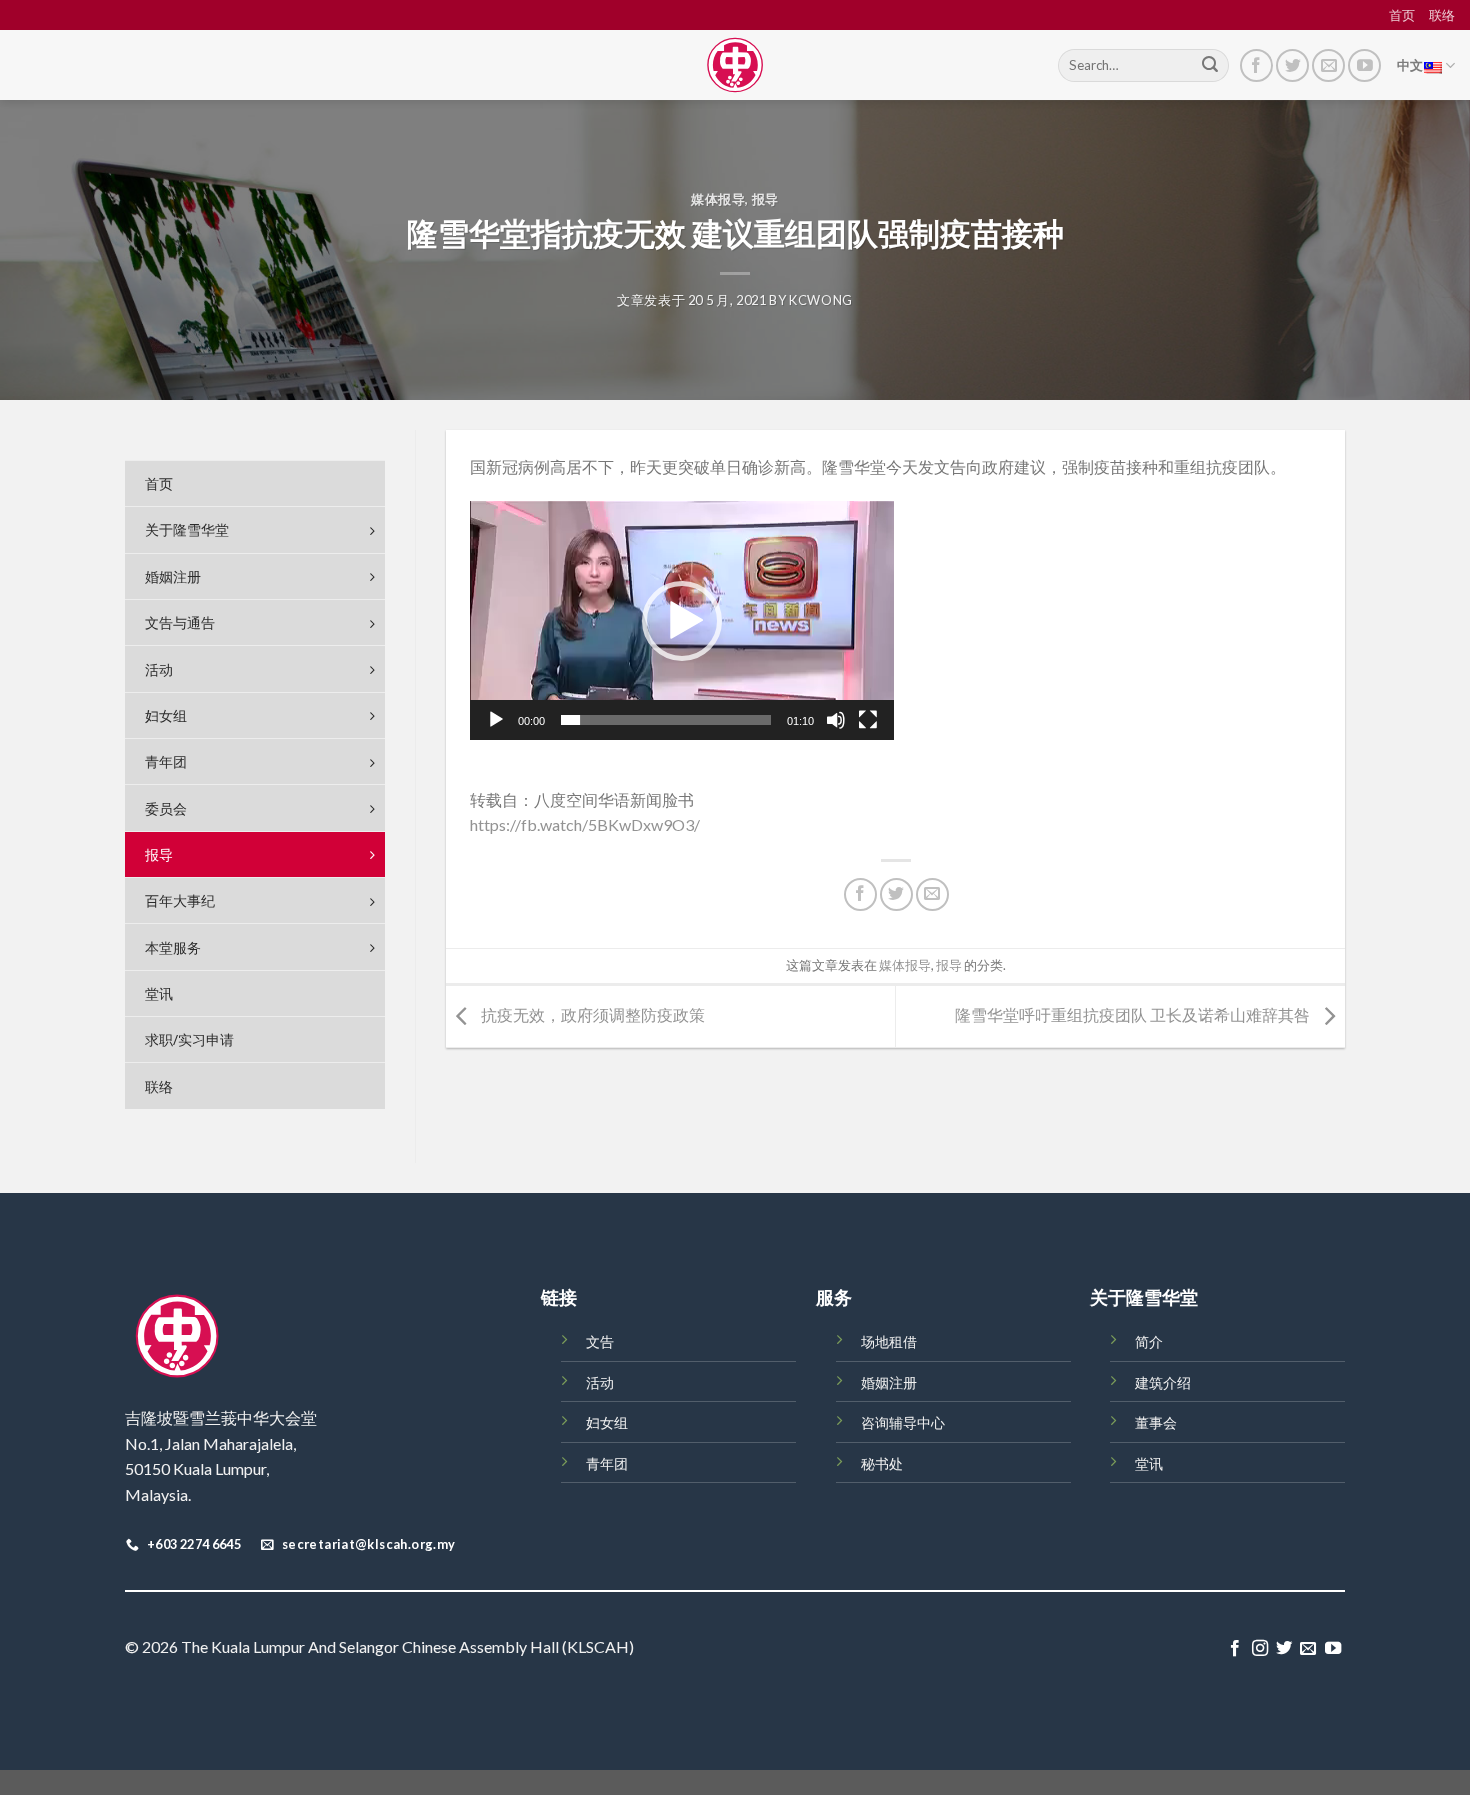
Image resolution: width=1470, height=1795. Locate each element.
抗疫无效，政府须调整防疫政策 (591, 1014)
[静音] (836, 720)
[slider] (666, 720)
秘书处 (882, 1463)
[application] (682, 620)
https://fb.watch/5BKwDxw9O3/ (585, 824)
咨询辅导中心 (903, 1422)
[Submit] (1210, 66)
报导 (765, 199)
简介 (1149, 1341)
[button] (682, 621)
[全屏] (868, 720)
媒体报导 (718, 199)
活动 (600, 1382)
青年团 (607, 1463)
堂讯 (1149, 1463)
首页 (1402, 15)
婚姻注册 (889, 1382)
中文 (1410, 65)
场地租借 (889, 1341)
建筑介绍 (1163, 1382)
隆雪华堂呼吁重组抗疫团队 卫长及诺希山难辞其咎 (1134, 1014)
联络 (1442, 15)
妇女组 (607, 1422)
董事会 (1156, 1422)
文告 (600, 1341)
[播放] (496, 720)
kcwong (821, 300)
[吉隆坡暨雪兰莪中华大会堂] (735, 65)
